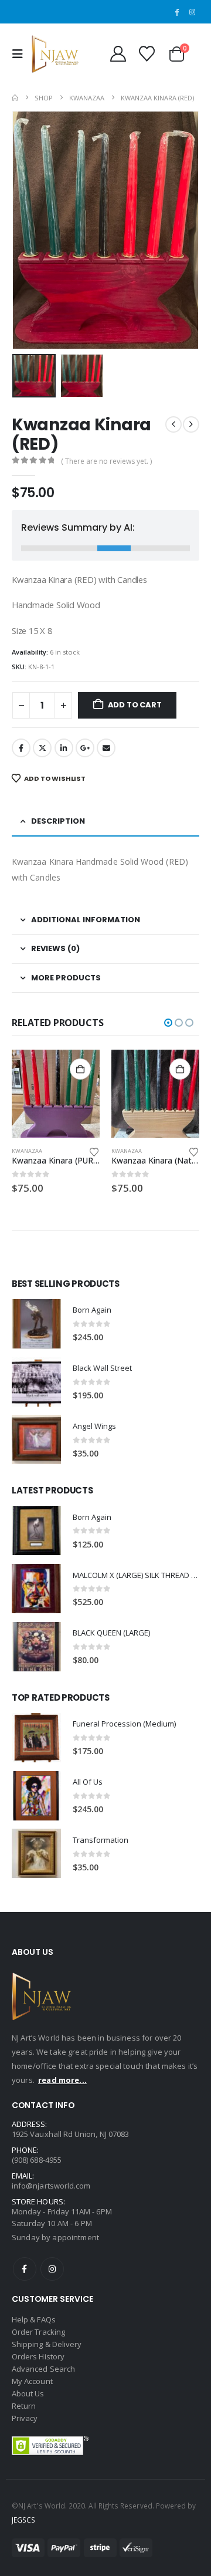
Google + (85, 748)
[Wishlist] (147, 54)
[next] (191, 424)
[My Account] (118, 54)
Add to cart (135, 705)
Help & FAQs (34, 2319)
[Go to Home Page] (15, 98)
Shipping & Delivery (47, 2344)
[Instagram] (192, 12)
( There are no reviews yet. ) (106, 461)
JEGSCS (23, 2520)
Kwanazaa (27, 1151)
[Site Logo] (55, 54)
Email (106, 748)
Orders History (38, 2356)
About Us (28, 2393)
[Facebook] (176, 12)
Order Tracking (38, 2332)
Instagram (52, 2269)
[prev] (173, 424)
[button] (21, 54)
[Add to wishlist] (94, 1151)
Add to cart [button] (80, 1069)
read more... (62, 2080)
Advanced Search (43, 2369)
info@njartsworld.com (51, 2186)
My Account (32, 2381)
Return (24, 2406)
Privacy (25, 2418)
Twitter (42, 748)
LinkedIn (64, 748)
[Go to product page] (56, 1094)
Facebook (21, 748)
